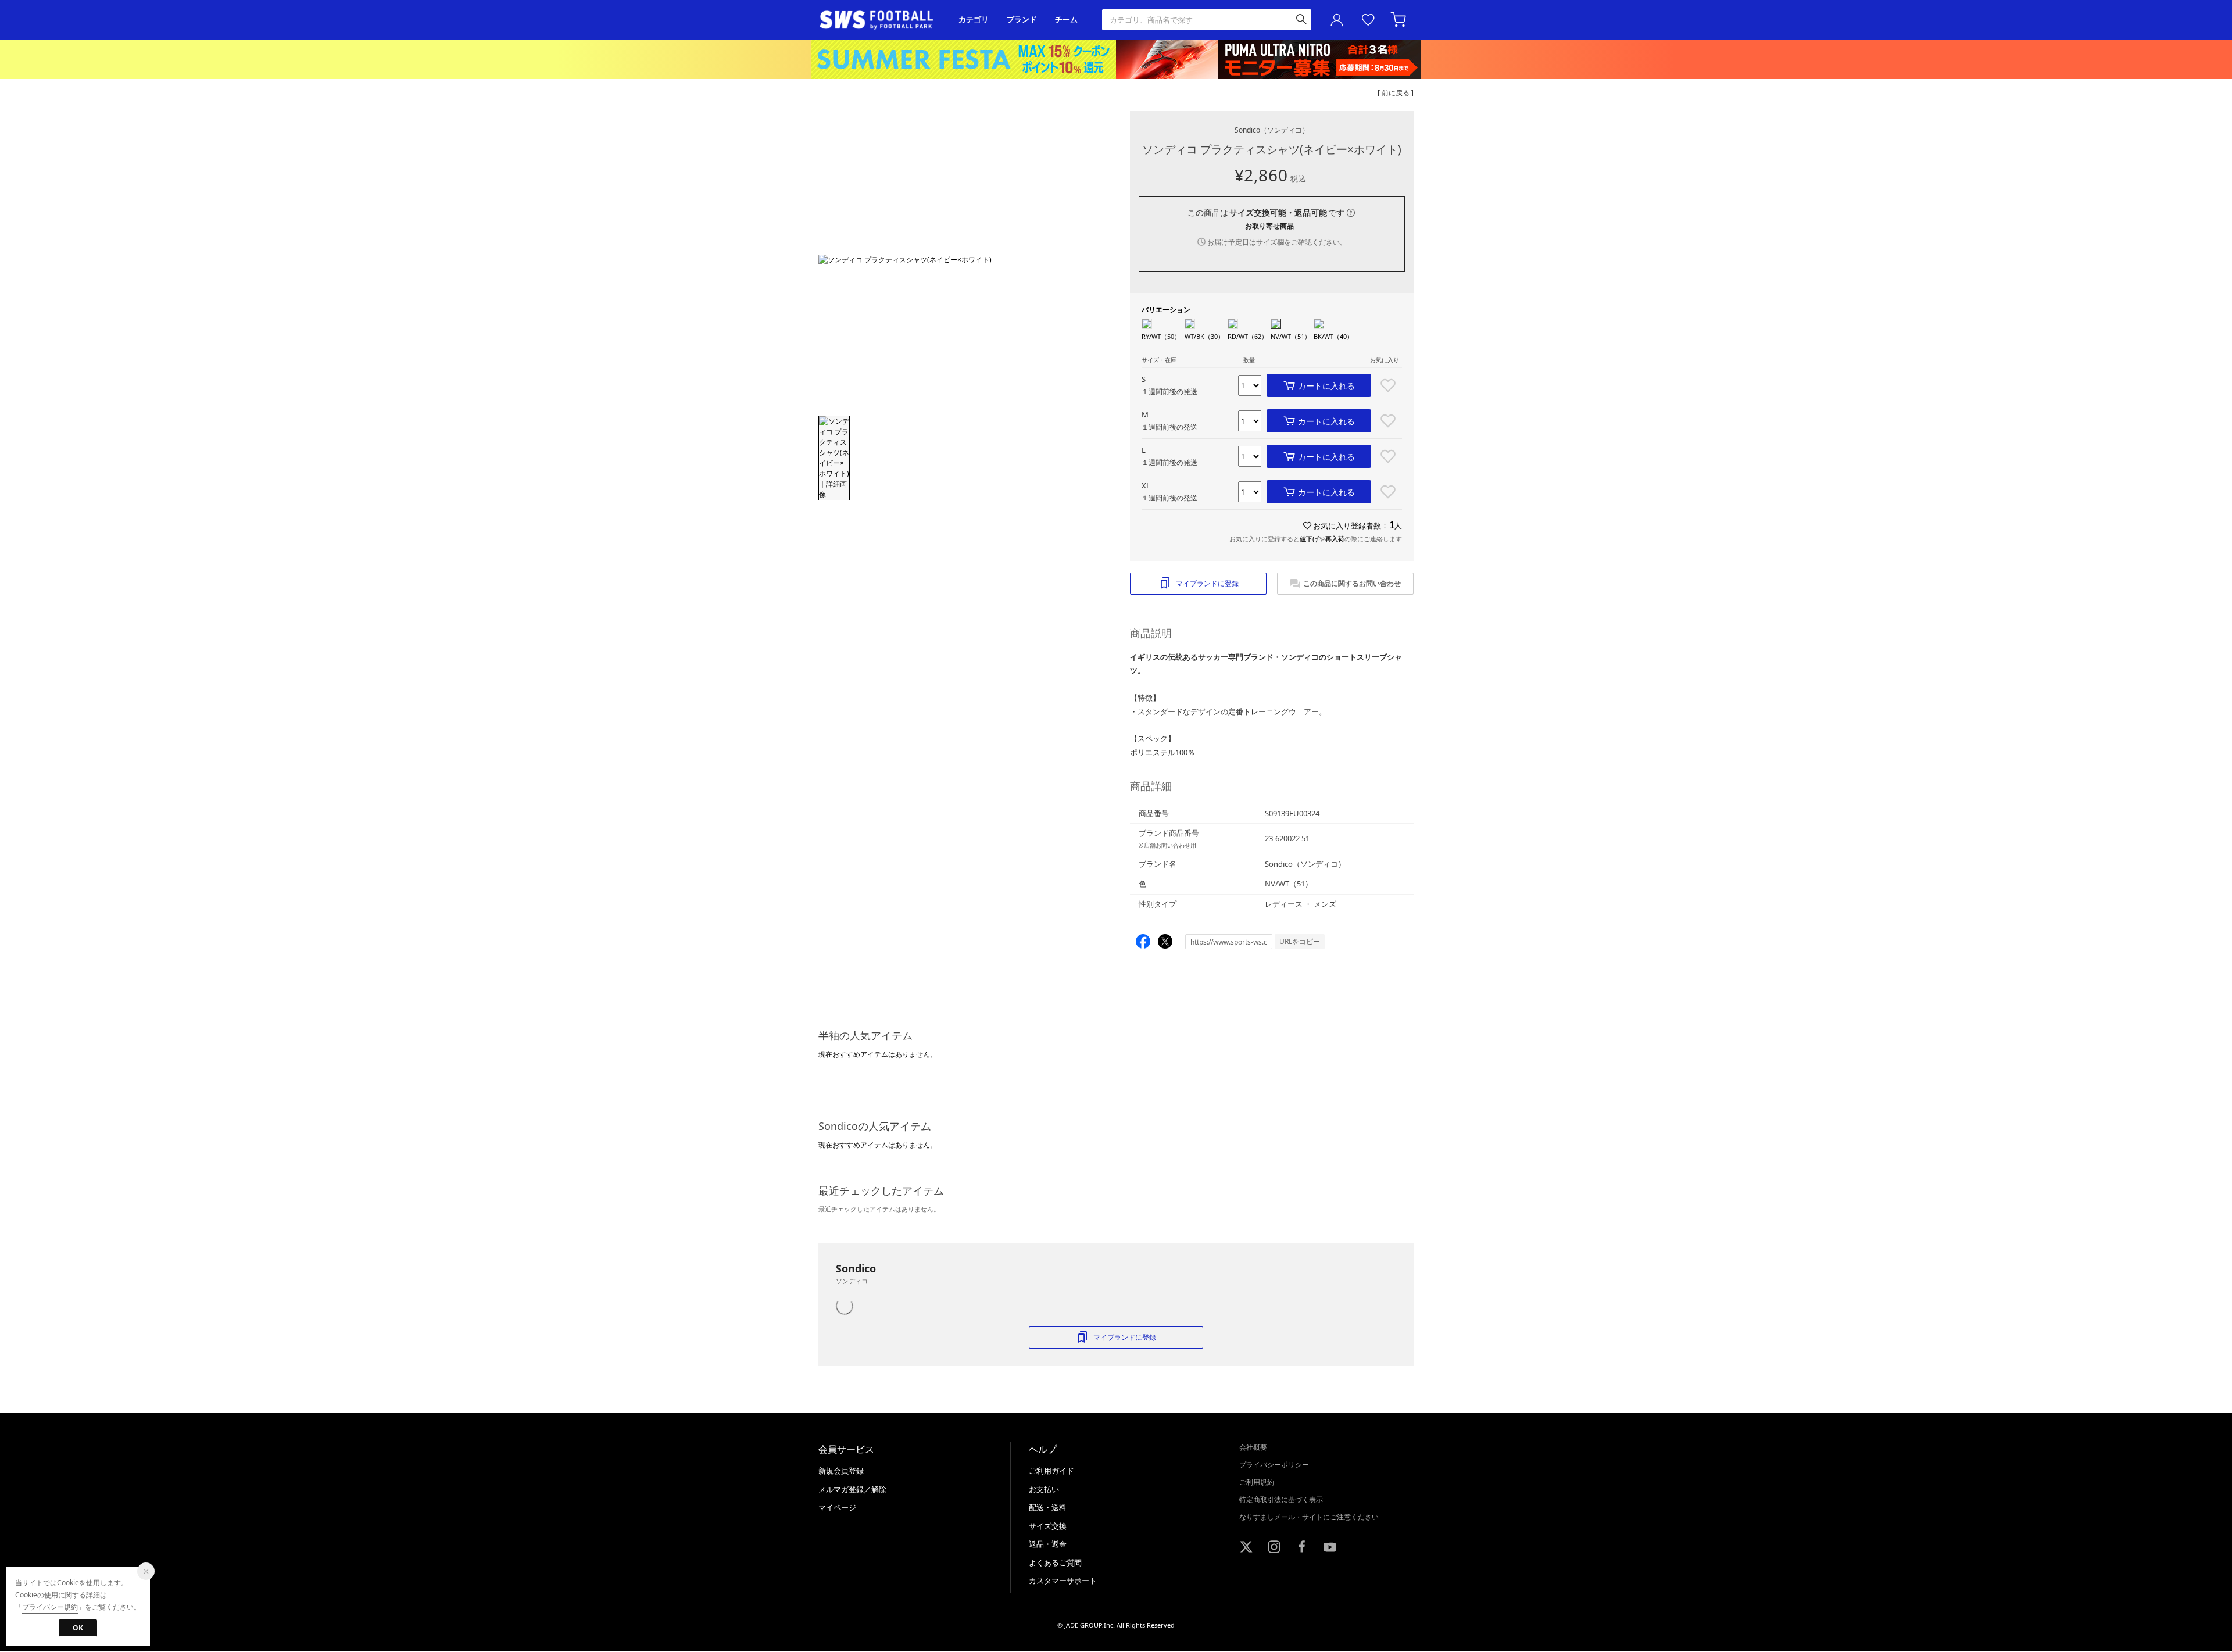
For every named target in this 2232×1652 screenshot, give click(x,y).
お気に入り (1368, 20)
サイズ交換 (1048, 1526)
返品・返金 (1048, 1544)
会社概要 (1253, 1447)
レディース (1285, 904)
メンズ (1325, 904)
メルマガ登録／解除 (852, 1489)
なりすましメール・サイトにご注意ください (1309, 1517)
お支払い (1044, 1489)
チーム (1066, 19)
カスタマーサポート (1063, 1581)
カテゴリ (974, 19)
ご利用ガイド (1051, 1471)
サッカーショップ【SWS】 (880, 20)
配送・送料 (1048, 1507)
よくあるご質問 (1055, 1562)
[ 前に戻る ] (1396, 93)
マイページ (837, 1507)
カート (1400, 20)
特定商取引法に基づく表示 (1281, 1499)
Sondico (1272, 130)
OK (78, 1628)
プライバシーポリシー (1274, 1465)
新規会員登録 (841, 1471)
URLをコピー (1300, 941)
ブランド (1022, 19)
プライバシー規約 (50, 1607)
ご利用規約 (1257, 1482)
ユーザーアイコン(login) (1337, 20)
